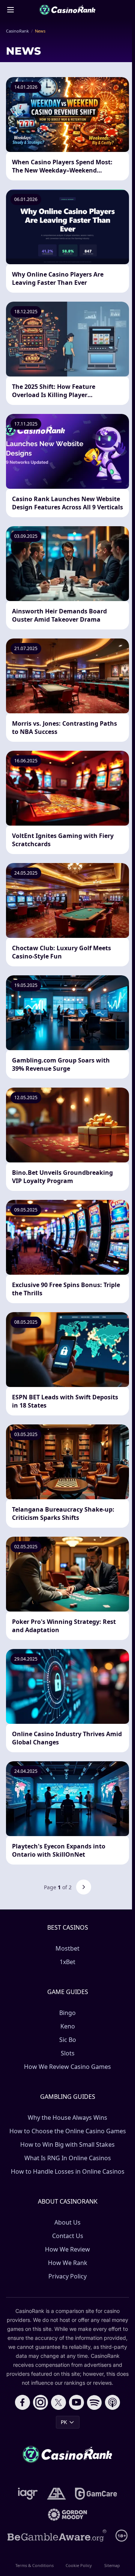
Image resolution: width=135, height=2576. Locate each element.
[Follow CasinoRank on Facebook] (22, 2402)
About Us (67, 2222)
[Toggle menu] (10, 10)
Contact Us (68, 2236)
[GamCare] (96, 2494)
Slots (68, 2053)
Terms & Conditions (34, 2565)
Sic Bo (68, 2040)
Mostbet (67, 1948)
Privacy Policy (67, 2276)
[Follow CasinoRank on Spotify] (94, 2402)
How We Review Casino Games (67, 2067)
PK (64, 2422)
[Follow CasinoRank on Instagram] (40, 2402)
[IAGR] (28, 2494)
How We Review (67, 2249)
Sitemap (112, 2565)
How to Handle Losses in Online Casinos (68, 2171)
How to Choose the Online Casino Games (68, 2131)
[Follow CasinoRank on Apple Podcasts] (112, 2402)
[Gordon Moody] (67, 2515)
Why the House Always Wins (67, 2118)
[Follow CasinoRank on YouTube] (76, 2402)
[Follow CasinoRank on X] (58, 2402)
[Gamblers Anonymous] (56, 2494)
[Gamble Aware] (57, 2536)
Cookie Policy (79, 2565)
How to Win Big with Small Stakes (67, 2144)
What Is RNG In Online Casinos (68, 2158)
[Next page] (84, 1887)
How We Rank (68, 2263)
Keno (68, 2026)
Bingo (67, 2013)
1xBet (67, 1962)
